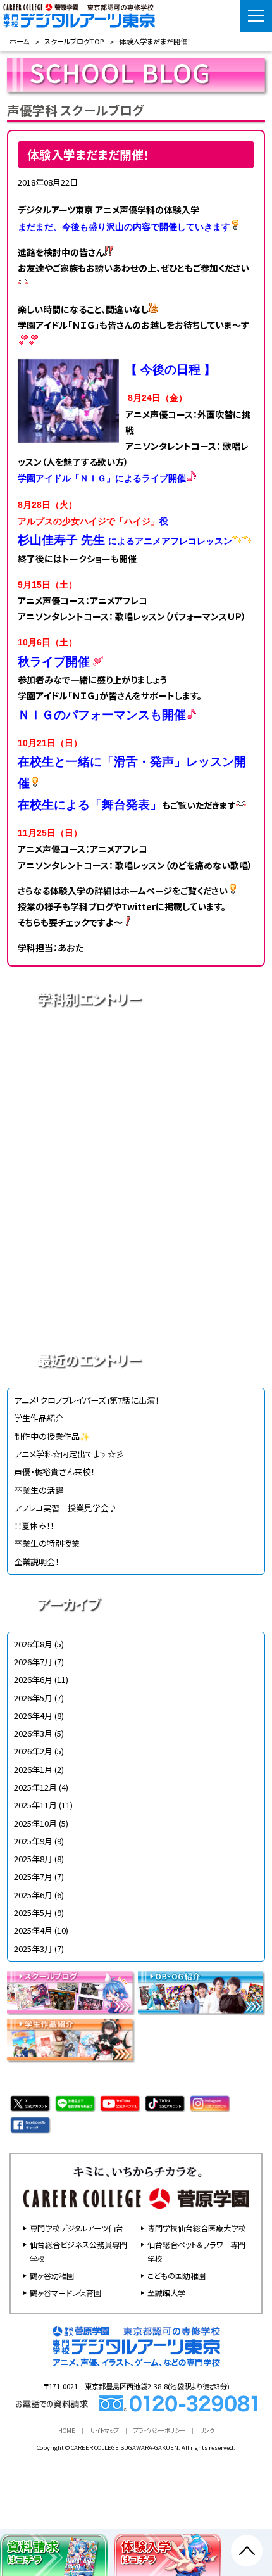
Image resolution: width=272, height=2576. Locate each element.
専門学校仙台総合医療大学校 (197, 2228)
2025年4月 (33, 1930)
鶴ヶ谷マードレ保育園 (65, 2293)
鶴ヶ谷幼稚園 (52, 2275)
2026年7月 (33, 1662)
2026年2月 (33, 1751)
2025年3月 (33, 1949)
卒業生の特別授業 (47, 1543)
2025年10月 (35, 1823)
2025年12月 (35, 1787)
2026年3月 (33, 1733)
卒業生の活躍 (39, 1490)
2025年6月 (33, 1895)
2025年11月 (35, 1805)
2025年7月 (33, 1876)
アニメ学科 (136, 1046)
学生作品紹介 (39, 1418)
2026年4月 (33, 1716)
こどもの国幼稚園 (176, 2275)
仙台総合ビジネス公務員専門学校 (78, 2251)
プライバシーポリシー (159, 2430)
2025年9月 (33, 1841)
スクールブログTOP (74, 41)
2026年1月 (33, 1769)
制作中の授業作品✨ (52, 1436)
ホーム (19, 41)
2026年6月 (33, 1679)
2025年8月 (33, 1859)
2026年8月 (33, 1644)
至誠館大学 (166, 2293)
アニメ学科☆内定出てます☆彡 (69, 1454)
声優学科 (136, 1090)
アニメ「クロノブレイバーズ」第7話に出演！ (86, 1400)
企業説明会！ (36, 1562)
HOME (67, 2430)
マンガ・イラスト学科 (136, 1179)
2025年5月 (33, 1913)
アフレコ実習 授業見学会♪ (65, 1508)
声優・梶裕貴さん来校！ (54, 1472)
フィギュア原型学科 (136, 1312)
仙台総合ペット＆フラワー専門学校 (196, 2251)
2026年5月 (33, 1698)
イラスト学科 (136, 1134)
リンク (207, 2430)
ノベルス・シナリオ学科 (136, 1267)
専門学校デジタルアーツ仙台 (77, 2228)
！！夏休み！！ (34, 1526)
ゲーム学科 (136, 1223)
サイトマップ (104, 2430)
